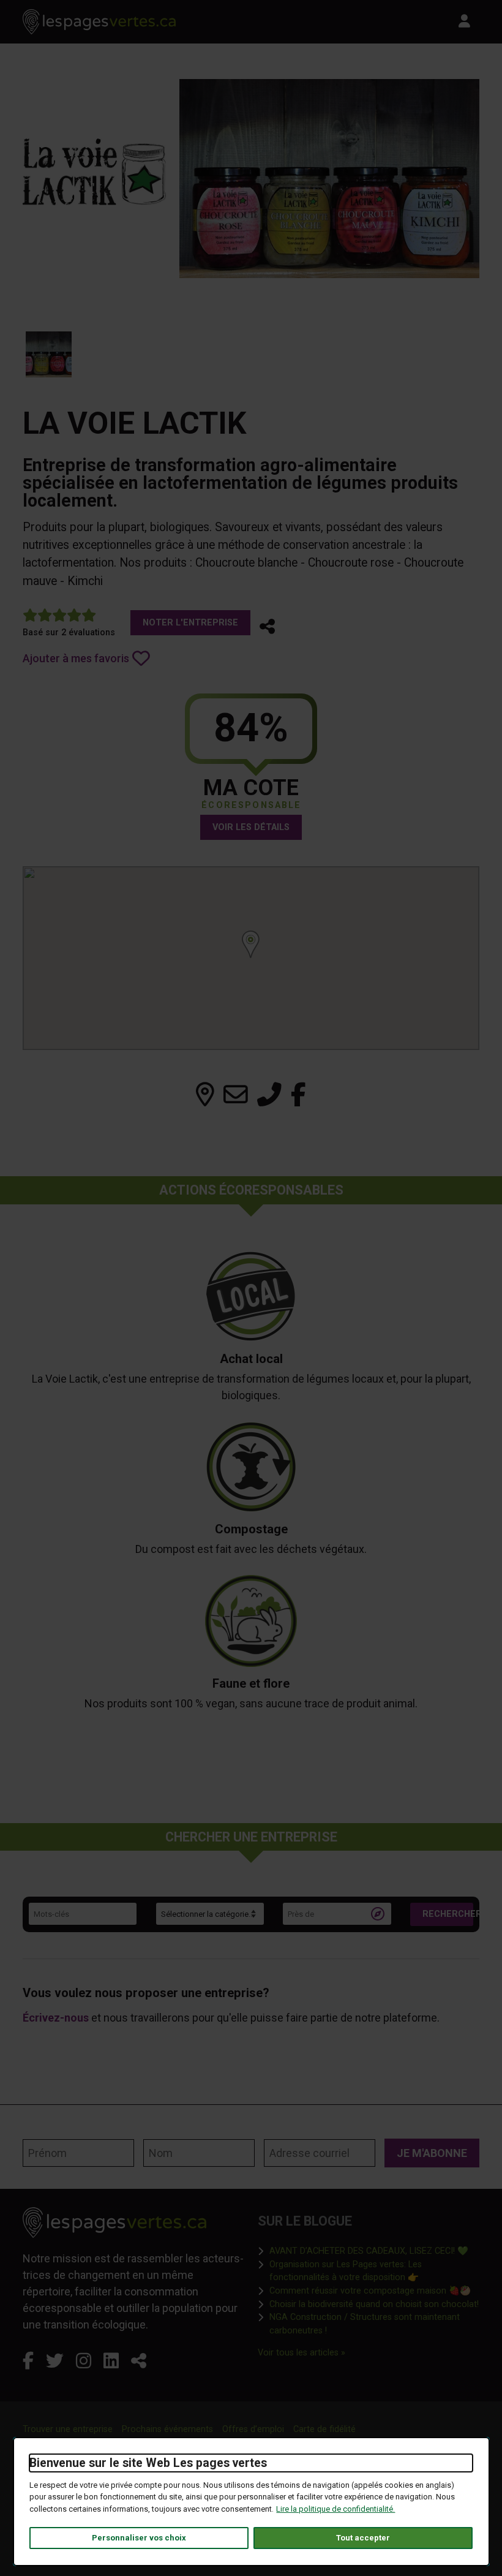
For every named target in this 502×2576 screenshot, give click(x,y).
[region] (251, 958)
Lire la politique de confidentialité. (335, 2509)
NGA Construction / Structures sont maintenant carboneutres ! (374, 2324)
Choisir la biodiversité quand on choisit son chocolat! (374, 2304)
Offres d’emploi (253, 2429)
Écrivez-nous (56, 2018)
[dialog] (251, 2502)
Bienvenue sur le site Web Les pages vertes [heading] (148, 2463)
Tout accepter (363, 2538)
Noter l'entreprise (190, 623)
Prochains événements (167, 2429)
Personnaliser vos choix (139, 2538)
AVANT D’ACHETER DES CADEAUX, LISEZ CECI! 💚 (369, 2251)
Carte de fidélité (324, 2429)
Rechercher (448, 1914)
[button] (267, 627)
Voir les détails (251, 827)
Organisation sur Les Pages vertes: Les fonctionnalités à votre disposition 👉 (374, 2271)
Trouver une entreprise (68, 2429)
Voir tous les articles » (302, 2352)
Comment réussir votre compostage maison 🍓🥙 (370, 2291)
